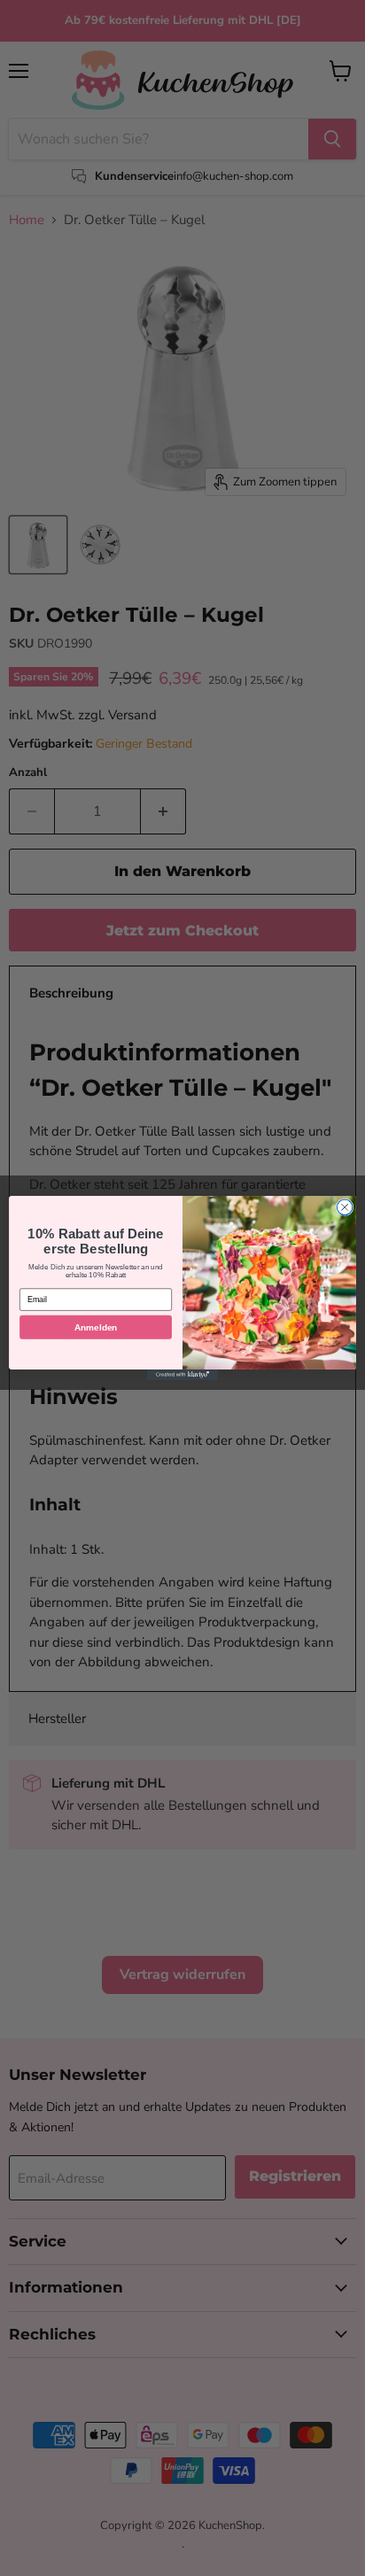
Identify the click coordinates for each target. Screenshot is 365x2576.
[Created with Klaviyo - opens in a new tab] (182, 1375)
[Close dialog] (345, 1207)
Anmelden (96, 1327)
